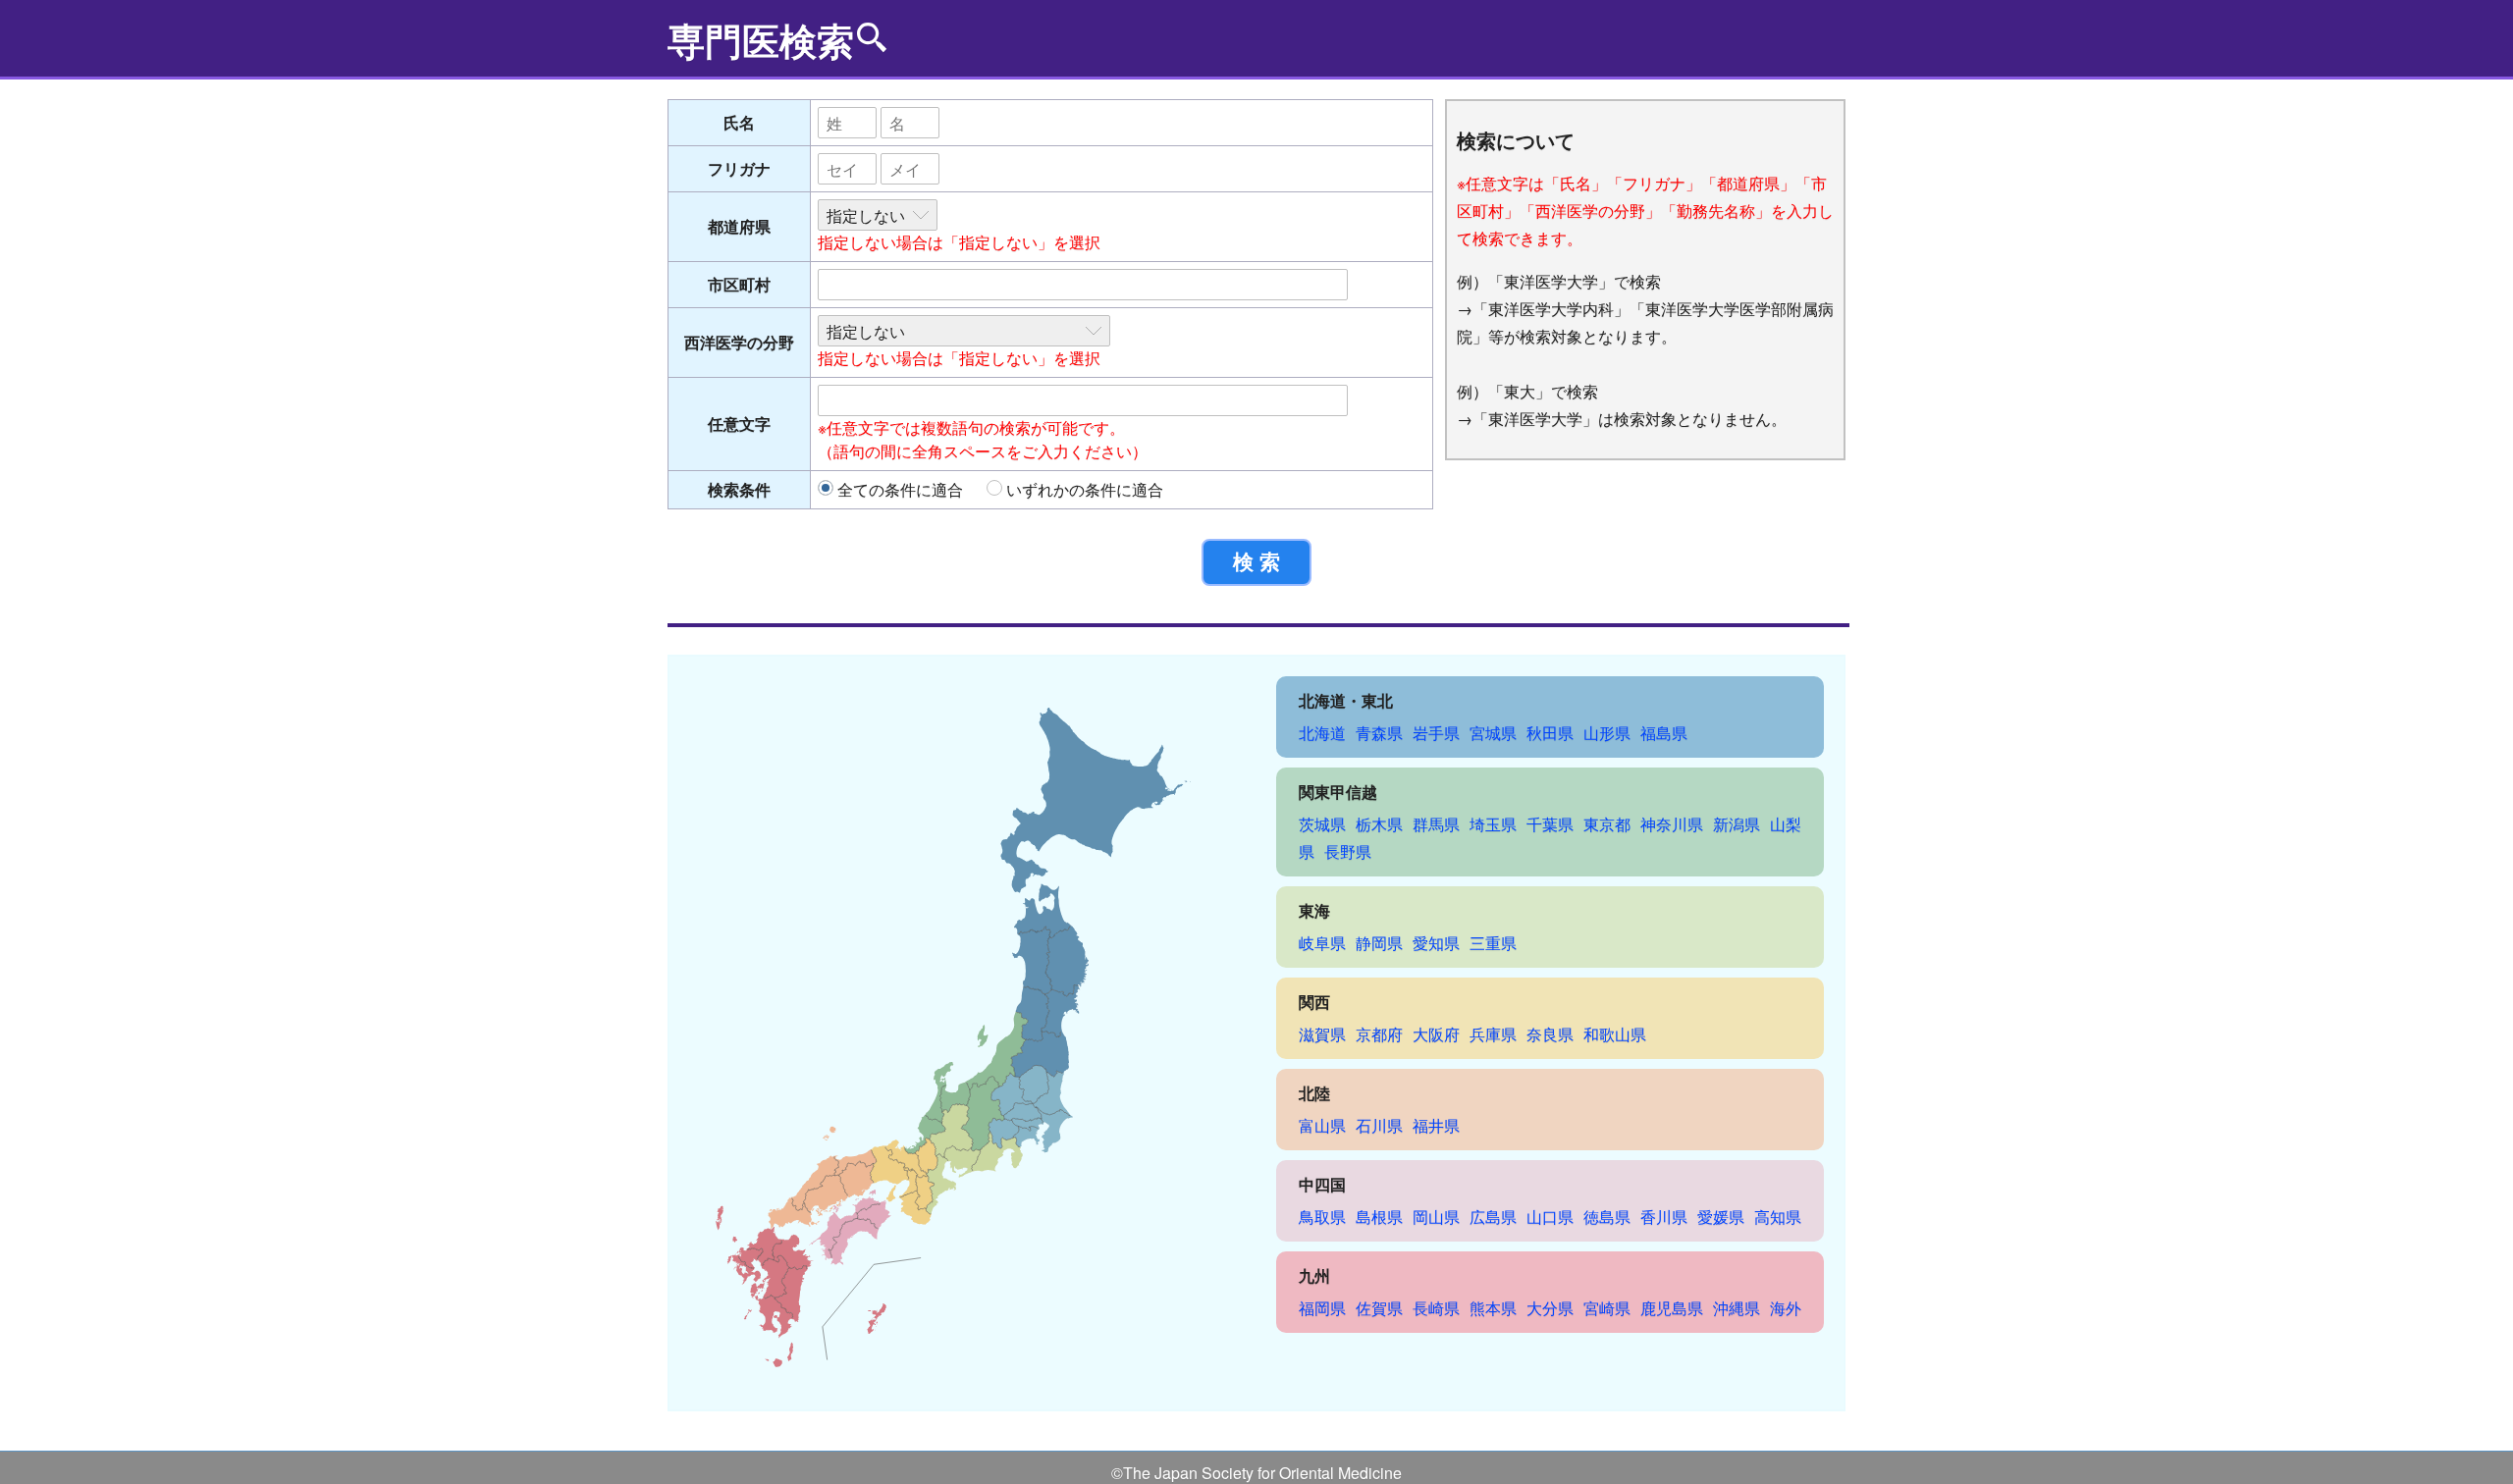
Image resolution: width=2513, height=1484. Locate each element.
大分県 (1550, 1308)
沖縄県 (1737, 1308)
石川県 (1379, 1125)
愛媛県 (1721, 1217)
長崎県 (1436, 1308)
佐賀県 (1379, 1308)
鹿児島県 (1672, 1308)
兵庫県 (1493, 1034)
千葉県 (1550, 824)
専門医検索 (761, 40)
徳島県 (1607, 1217)
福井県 (1436, 1125)
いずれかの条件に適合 (1085, 489)
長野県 (1348, 851)
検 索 (1256, 562)
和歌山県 (1615, 1034)
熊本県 (1493, 1308)
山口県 (1550, 1217)
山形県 (1607, 733)
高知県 (1778, 1217)
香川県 (1664, 1217)
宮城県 (1493, 733)
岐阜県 (1322, 943)
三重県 (1493, 943)
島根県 (1379, 1217)
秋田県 (1550, 733)
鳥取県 (1322, 1217)
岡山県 (1436, 1217)
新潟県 (1737, 824)
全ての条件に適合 (900, 489)
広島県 (1493, 1217)
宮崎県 (1607, 1308)
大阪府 (1436, 1034)
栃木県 (1379, 824)
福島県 (1664, 733)
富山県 (1322, 1125)
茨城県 (1322, 824)
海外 (1786, 1308)
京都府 (1379, 1034)
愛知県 (1436, 943)
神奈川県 (1672, 824)
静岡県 (1379, 943)
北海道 (1322, 733)
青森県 (1379, 733)
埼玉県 (1493, 824)
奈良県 (1550, 1034)
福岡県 (1322, 1308)
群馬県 (1436, 824)
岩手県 (1436, 733)
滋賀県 (1322, 1034)
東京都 (1607, 824)
